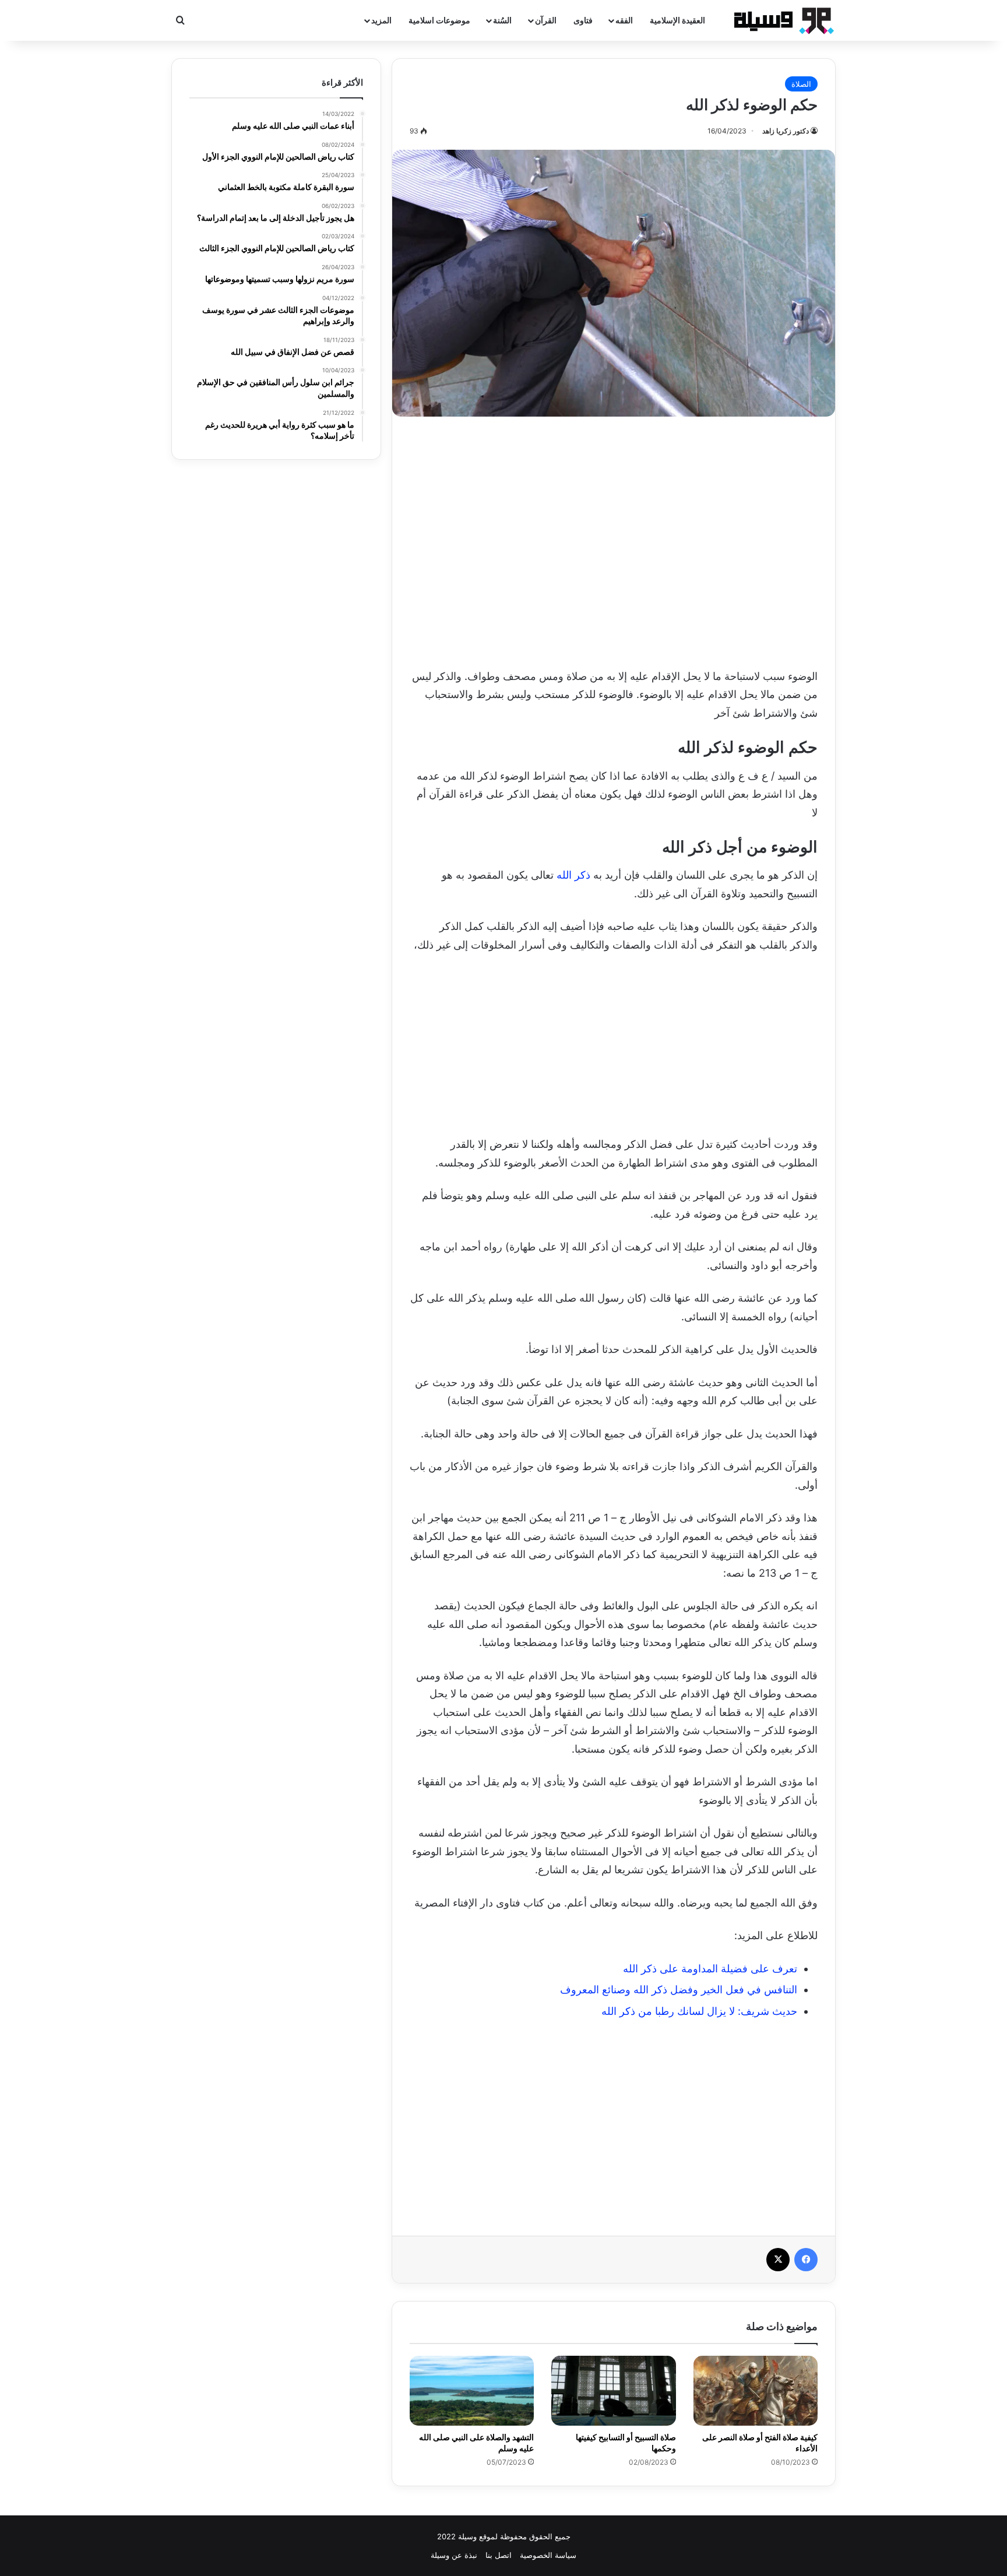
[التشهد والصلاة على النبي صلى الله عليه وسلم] (472, 2391)
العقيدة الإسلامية (677, 20)
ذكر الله (573, 875)
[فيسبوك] (806, 2260)
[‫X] (778, 2260)
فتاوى (583, 20)
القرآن (546, 20)
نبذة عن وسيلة (454, 2555)
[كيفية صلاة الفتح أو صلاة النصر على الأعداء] (756, 2391)
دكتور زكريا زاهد (786, 131)
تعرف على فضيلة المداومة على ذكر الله (710, 1969)
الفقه (624, 20)
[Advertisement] (614, 539)
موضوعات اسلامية (439, 20)
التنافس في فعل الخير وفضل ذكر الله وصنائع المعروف (679, 1990)
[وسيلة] (780, 20)
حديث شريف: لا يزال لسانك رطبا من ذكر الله (699, 2011)
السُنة (502, 20)
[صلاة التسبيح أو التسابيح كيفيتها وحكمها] (613, 2391)
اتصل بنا (499, 2555)
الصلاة (801, 84)
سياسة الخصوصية (548, 2555)
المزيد (381, 20)
